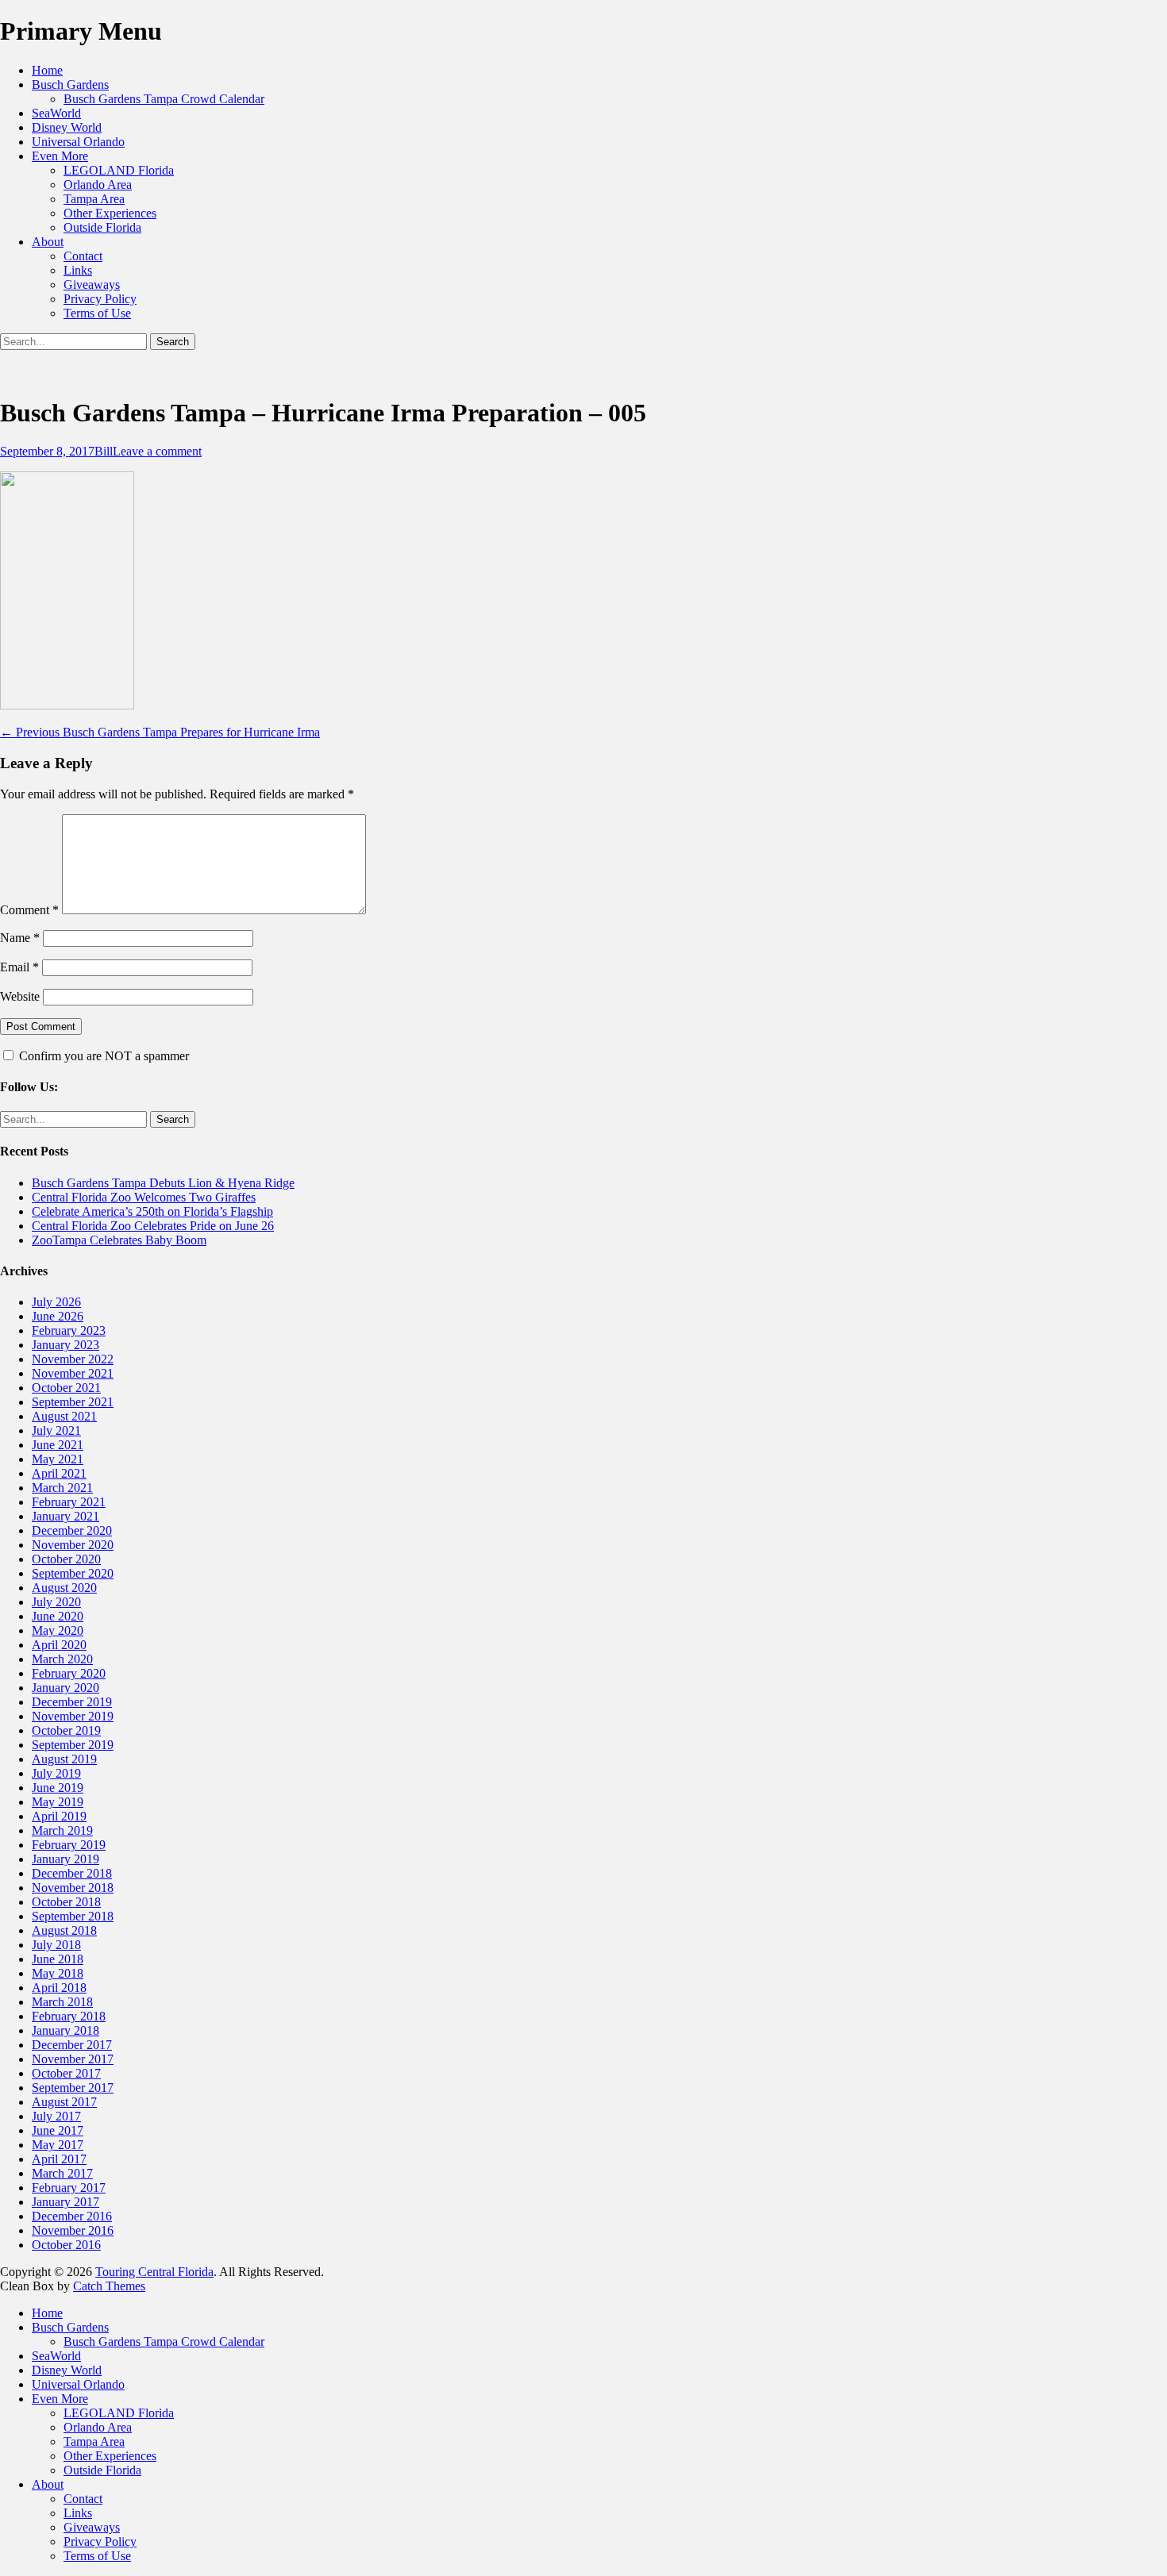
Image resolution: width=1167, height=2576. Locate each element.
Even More (60, 156)
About (48, 242)
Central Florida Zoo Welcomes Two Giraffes (144, 1197)
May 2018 (58, 1973)
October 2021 (66, 1388)
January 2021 (65, 1516)
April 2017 (59, 2159)
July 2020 (56, 1602)
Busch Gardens (70, 85)
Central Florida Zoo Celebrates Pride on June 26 (153, 1226)
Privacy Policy (100, 299)
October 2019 (66, 1730)
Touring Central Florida (154, 2272)
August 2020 (64, 1588)
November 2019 (73, 1716)
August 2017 (64, 2102)
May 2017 (58, 2145)
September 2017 (73, 2088)
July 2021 (56, 1430)
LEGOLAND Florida (119, 170)
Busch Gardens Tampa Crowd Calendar (164, 99)
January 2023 (65, 1345)
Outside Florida (102, 227)
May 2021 (58, 1459)
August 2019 (64, 1759)
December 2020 (72, 1530)
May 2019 (58, 1802)
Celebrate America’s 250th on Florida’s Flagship (152, 1211)
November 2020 (73, 1545)
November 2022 (73, 1359)
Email (19, 967)
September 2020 (73, 1573)
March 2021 (62, 1488)
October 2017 (66, 2073)
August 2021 (64, 1416)
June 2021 (58, 1445)
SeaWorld (56, 113)
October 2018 (66, 1902)
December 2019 (72, 1702)
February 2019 (69, 1845)
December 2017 (72, 2045)
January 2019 (65, 1859)
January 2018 (65, 2030)
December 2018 (72, 1873)
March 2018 (62, 2002)
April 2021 (59, 1473)
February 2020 (69, 1673)
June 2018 (58, 1959)
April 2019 (59, 1816)
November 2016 (73, 2230)
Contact (83, 256)
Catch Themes (109, 2286)
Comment (29, 910)
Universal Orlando (78, 142)
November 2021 (73, 1373)
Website (20, 996)
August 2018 (64, 1930)
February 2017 (69, 2188)
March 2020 (62, 1659)
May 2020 (58, 1630)
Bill (104, 451)
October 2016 (66, 2245)
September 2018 (73, 1916)
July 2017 (56, 2116)
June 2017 (58, 2130)
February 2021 (69, 1502)
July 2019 (56, 1773)
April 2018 (59, 1988)
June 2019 (58, 1788)
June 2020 (58, 1616)
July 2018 (56, 1945)
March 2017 (62, 2173)
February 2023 (69, 1330)
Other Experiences (110, 213)
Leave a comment (157, 451)
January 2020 (65, 1688)
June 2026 (58, 1316)
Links (78, 270)
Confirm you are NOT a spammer (102, 1056)
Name (20, 938)
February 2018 (69, 2016)
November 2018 (73, 1888)
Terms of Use (97, 313)
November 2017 (73, 2059)
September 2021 (73, 1402)
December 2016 (72, 2216)
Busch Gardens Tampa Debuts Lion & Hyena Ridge (163, 1183)
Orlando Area (98, 185)
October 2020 (66, 1559)
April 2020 (59, 1645)
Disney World (67, 127)
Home (47, 70)
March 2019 (62, 1830)
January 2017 (65, 2202)
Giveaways (92, 285)
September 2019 (73, 1745)
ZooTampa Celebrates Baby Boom (119, 1240)
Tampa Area (94, 199)
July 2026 (56, 1302)
